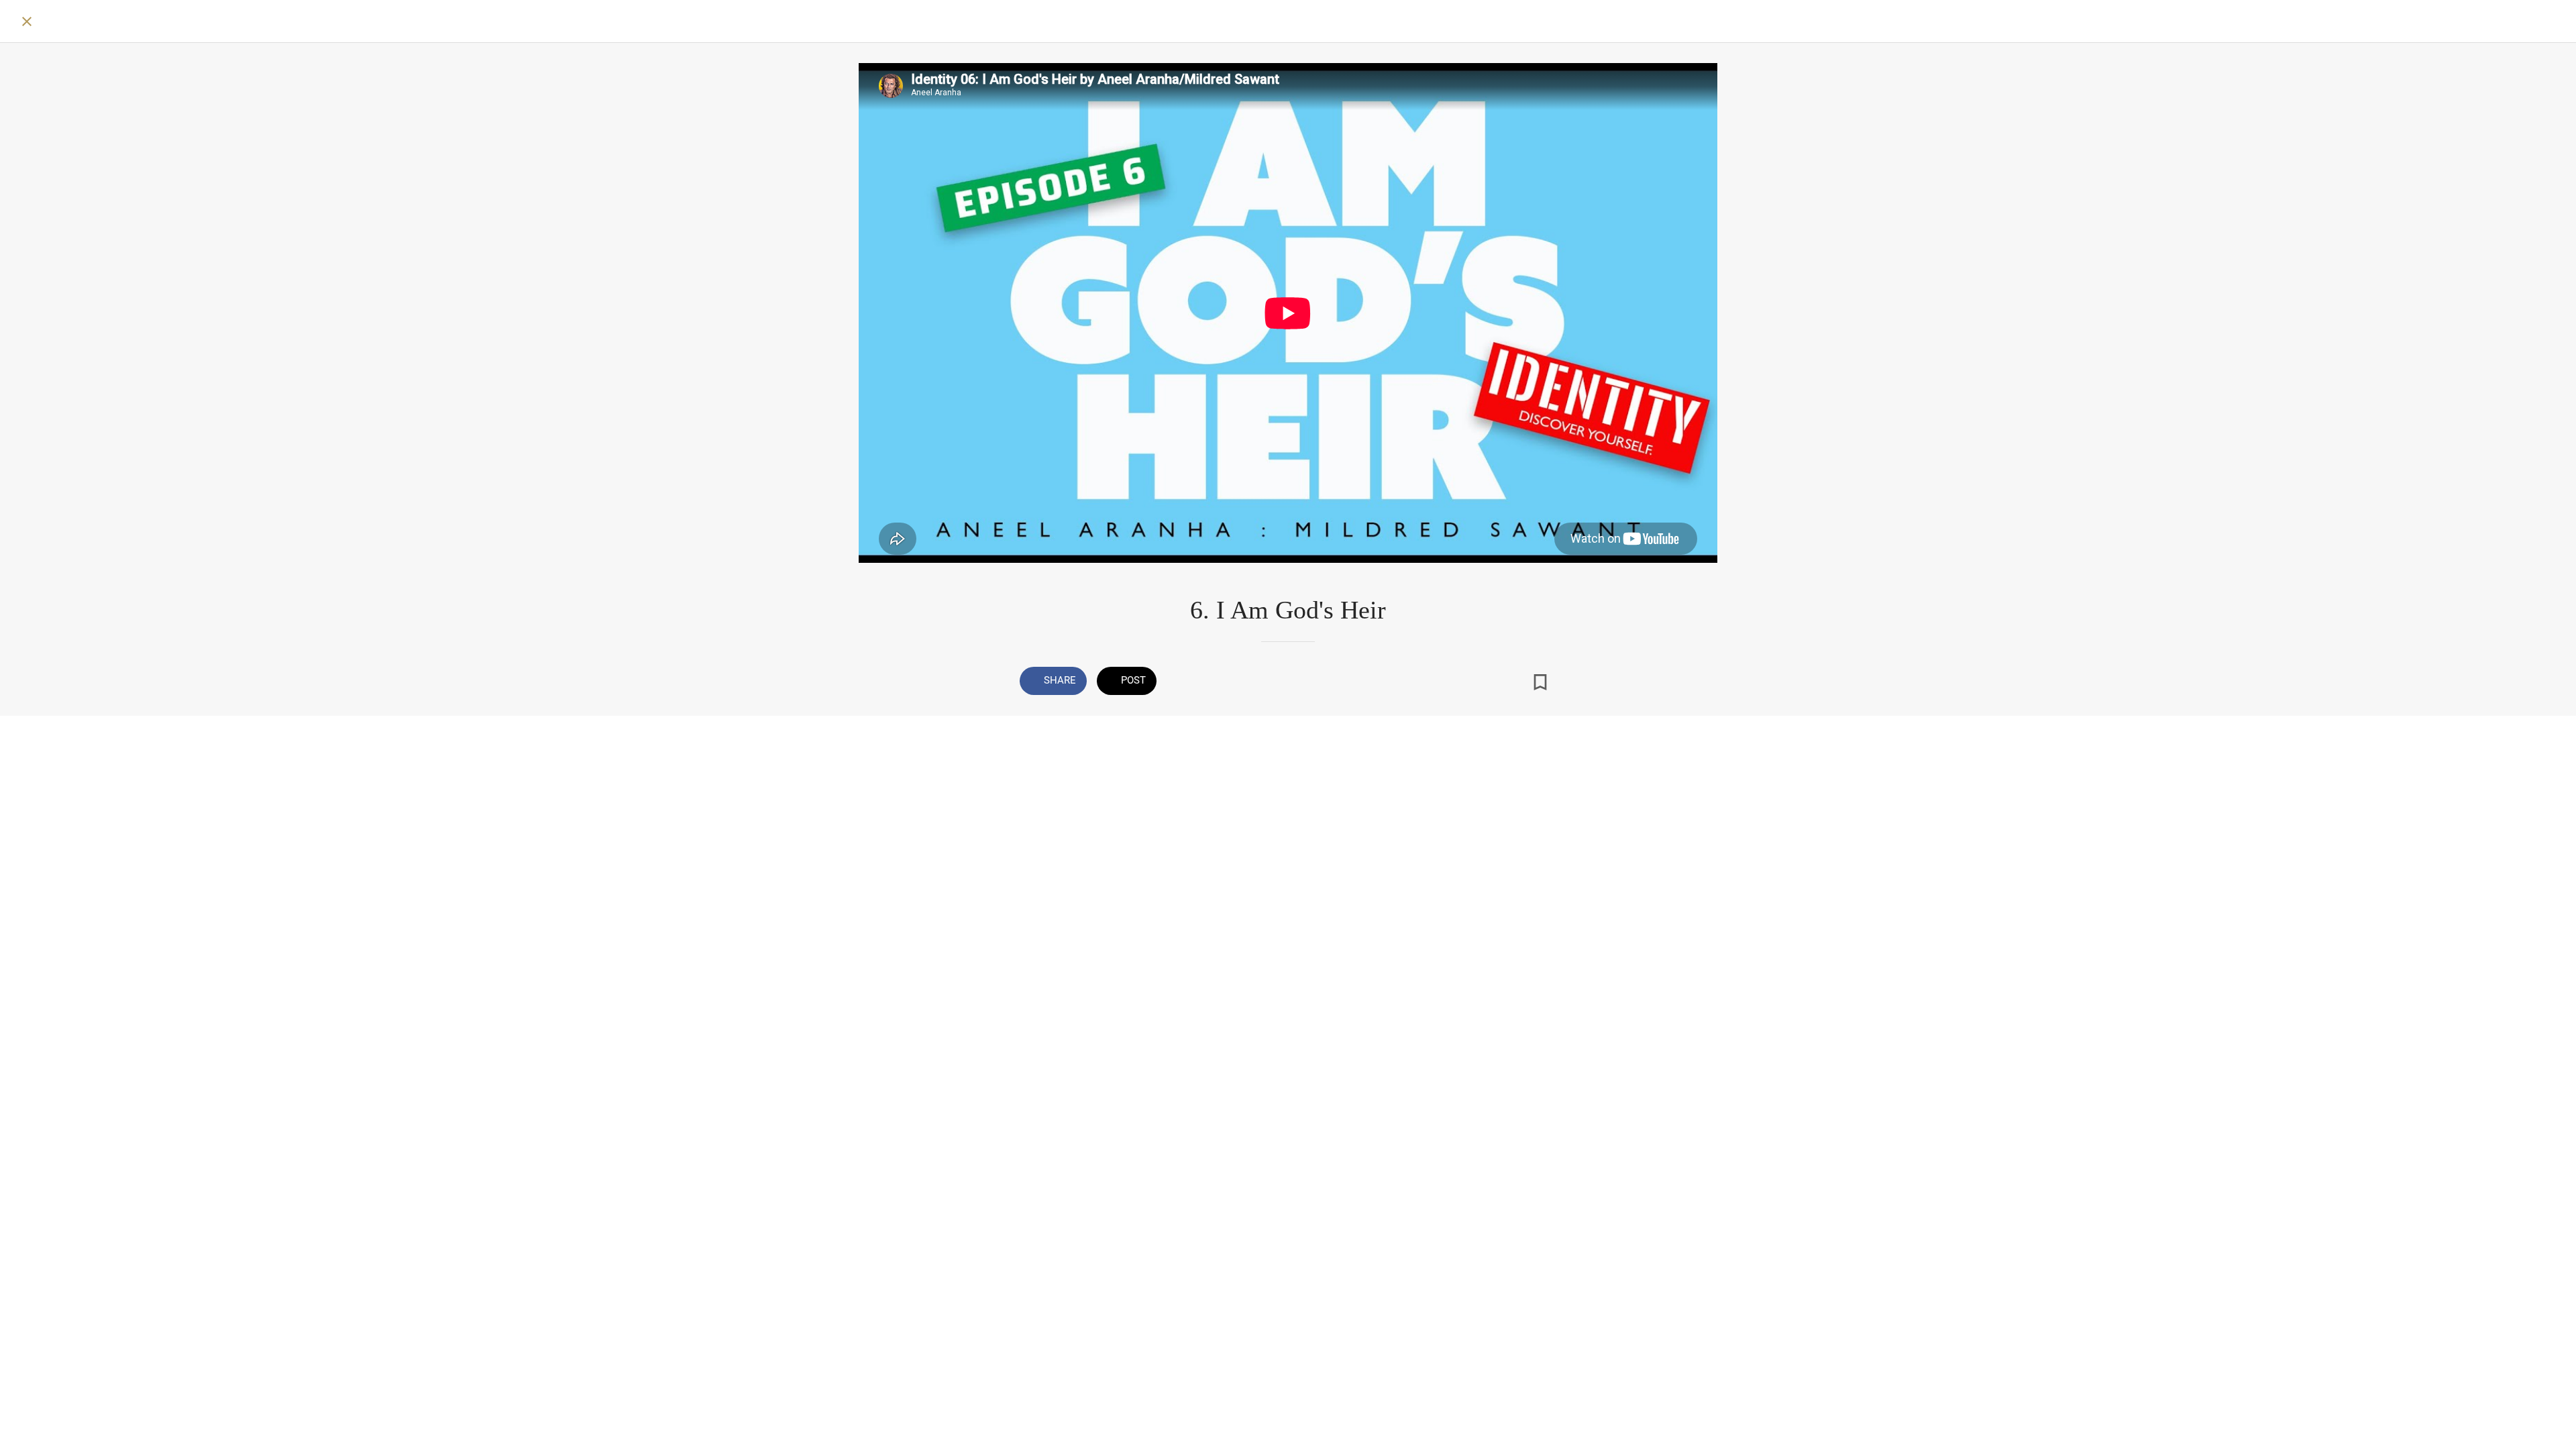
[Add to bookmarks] (1540, 682)
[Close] (27, 21)
